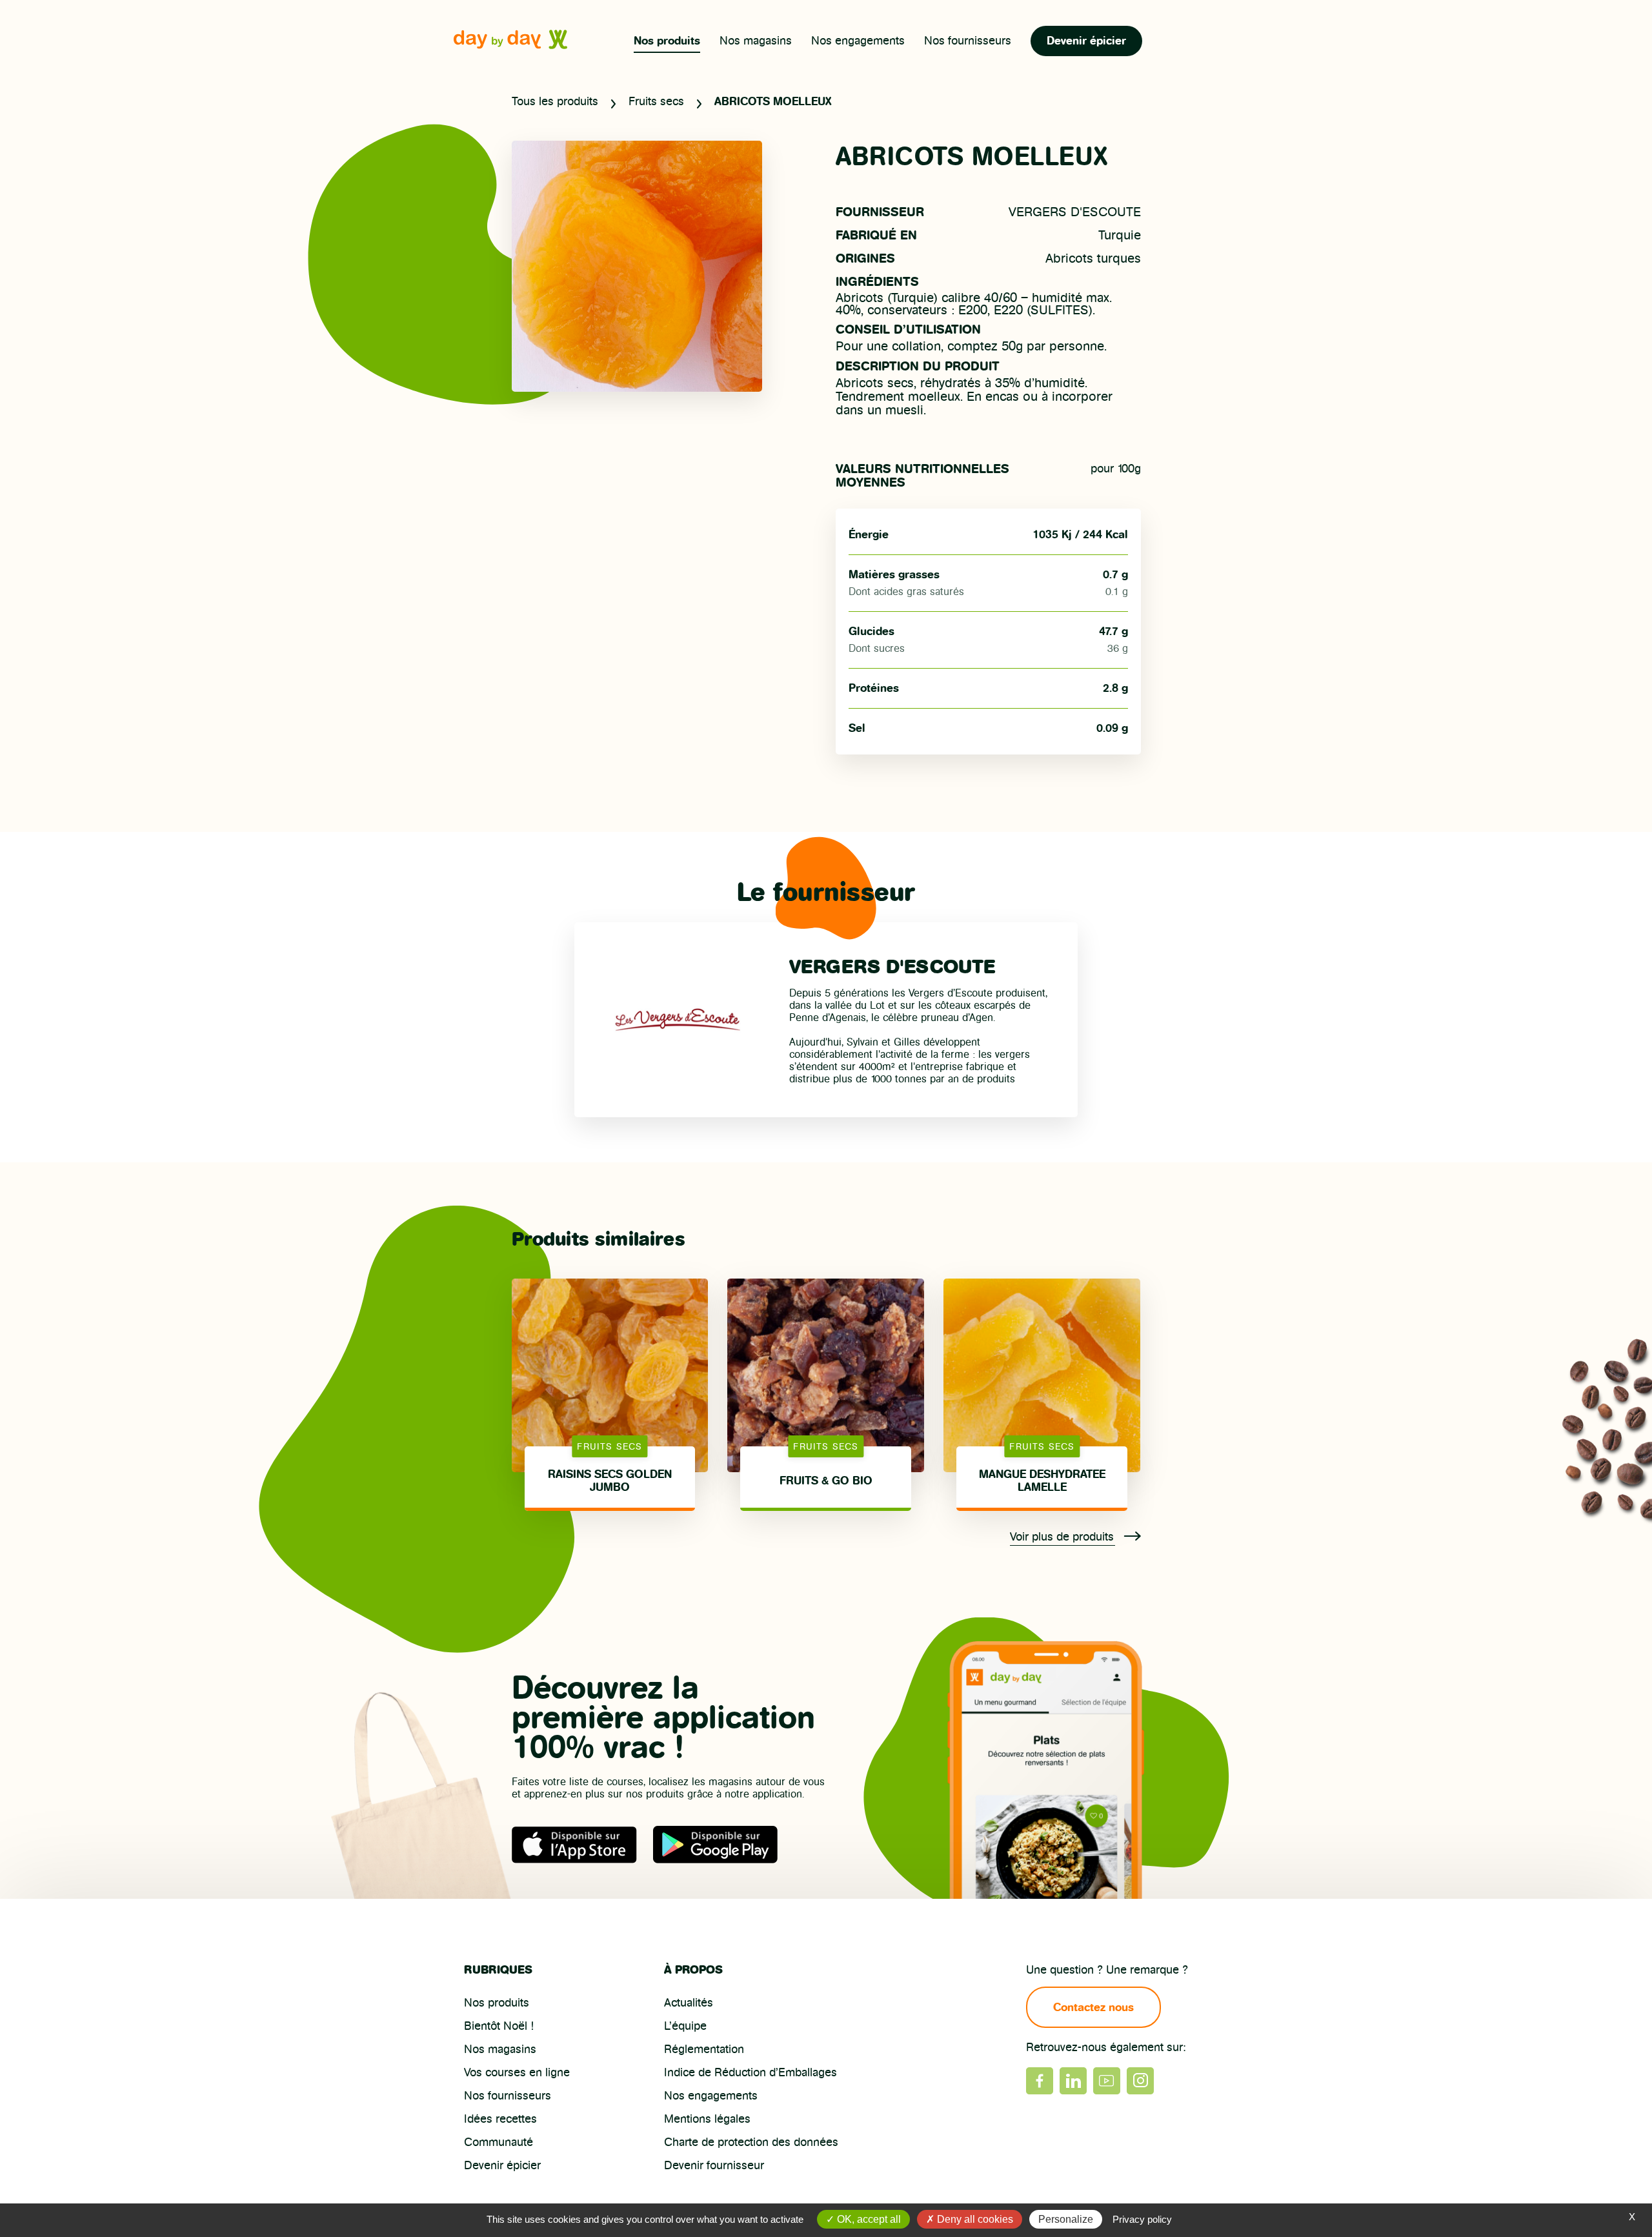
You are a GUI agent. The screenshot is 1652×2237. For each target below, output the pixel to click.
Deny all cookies (974, 2219)
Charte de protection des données (751, 2142)
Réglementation (704, 2049)
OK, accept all (868, 2219)
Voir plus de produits (1063, 1537)
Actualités (689, 2003)
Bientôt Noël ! (499, 2026)
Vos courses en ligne (517, 2072)
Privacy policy (1142, 2219)
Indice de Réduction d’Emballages (750, 2072)
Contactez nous (1093, 2007)
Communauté (499, 2142)
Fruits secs (656, 101)
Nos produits (667, 41)
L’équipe (685, 2026)
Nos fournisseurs (968, 41)
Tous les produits (555, 101)
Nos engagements (858, 41)
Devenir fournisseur (714, 2165)
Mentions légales (707, 2119)
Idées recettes (500, 2119)
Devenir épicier (1086, 41)
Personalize (1066, 2219)
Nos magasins (756, 41)
